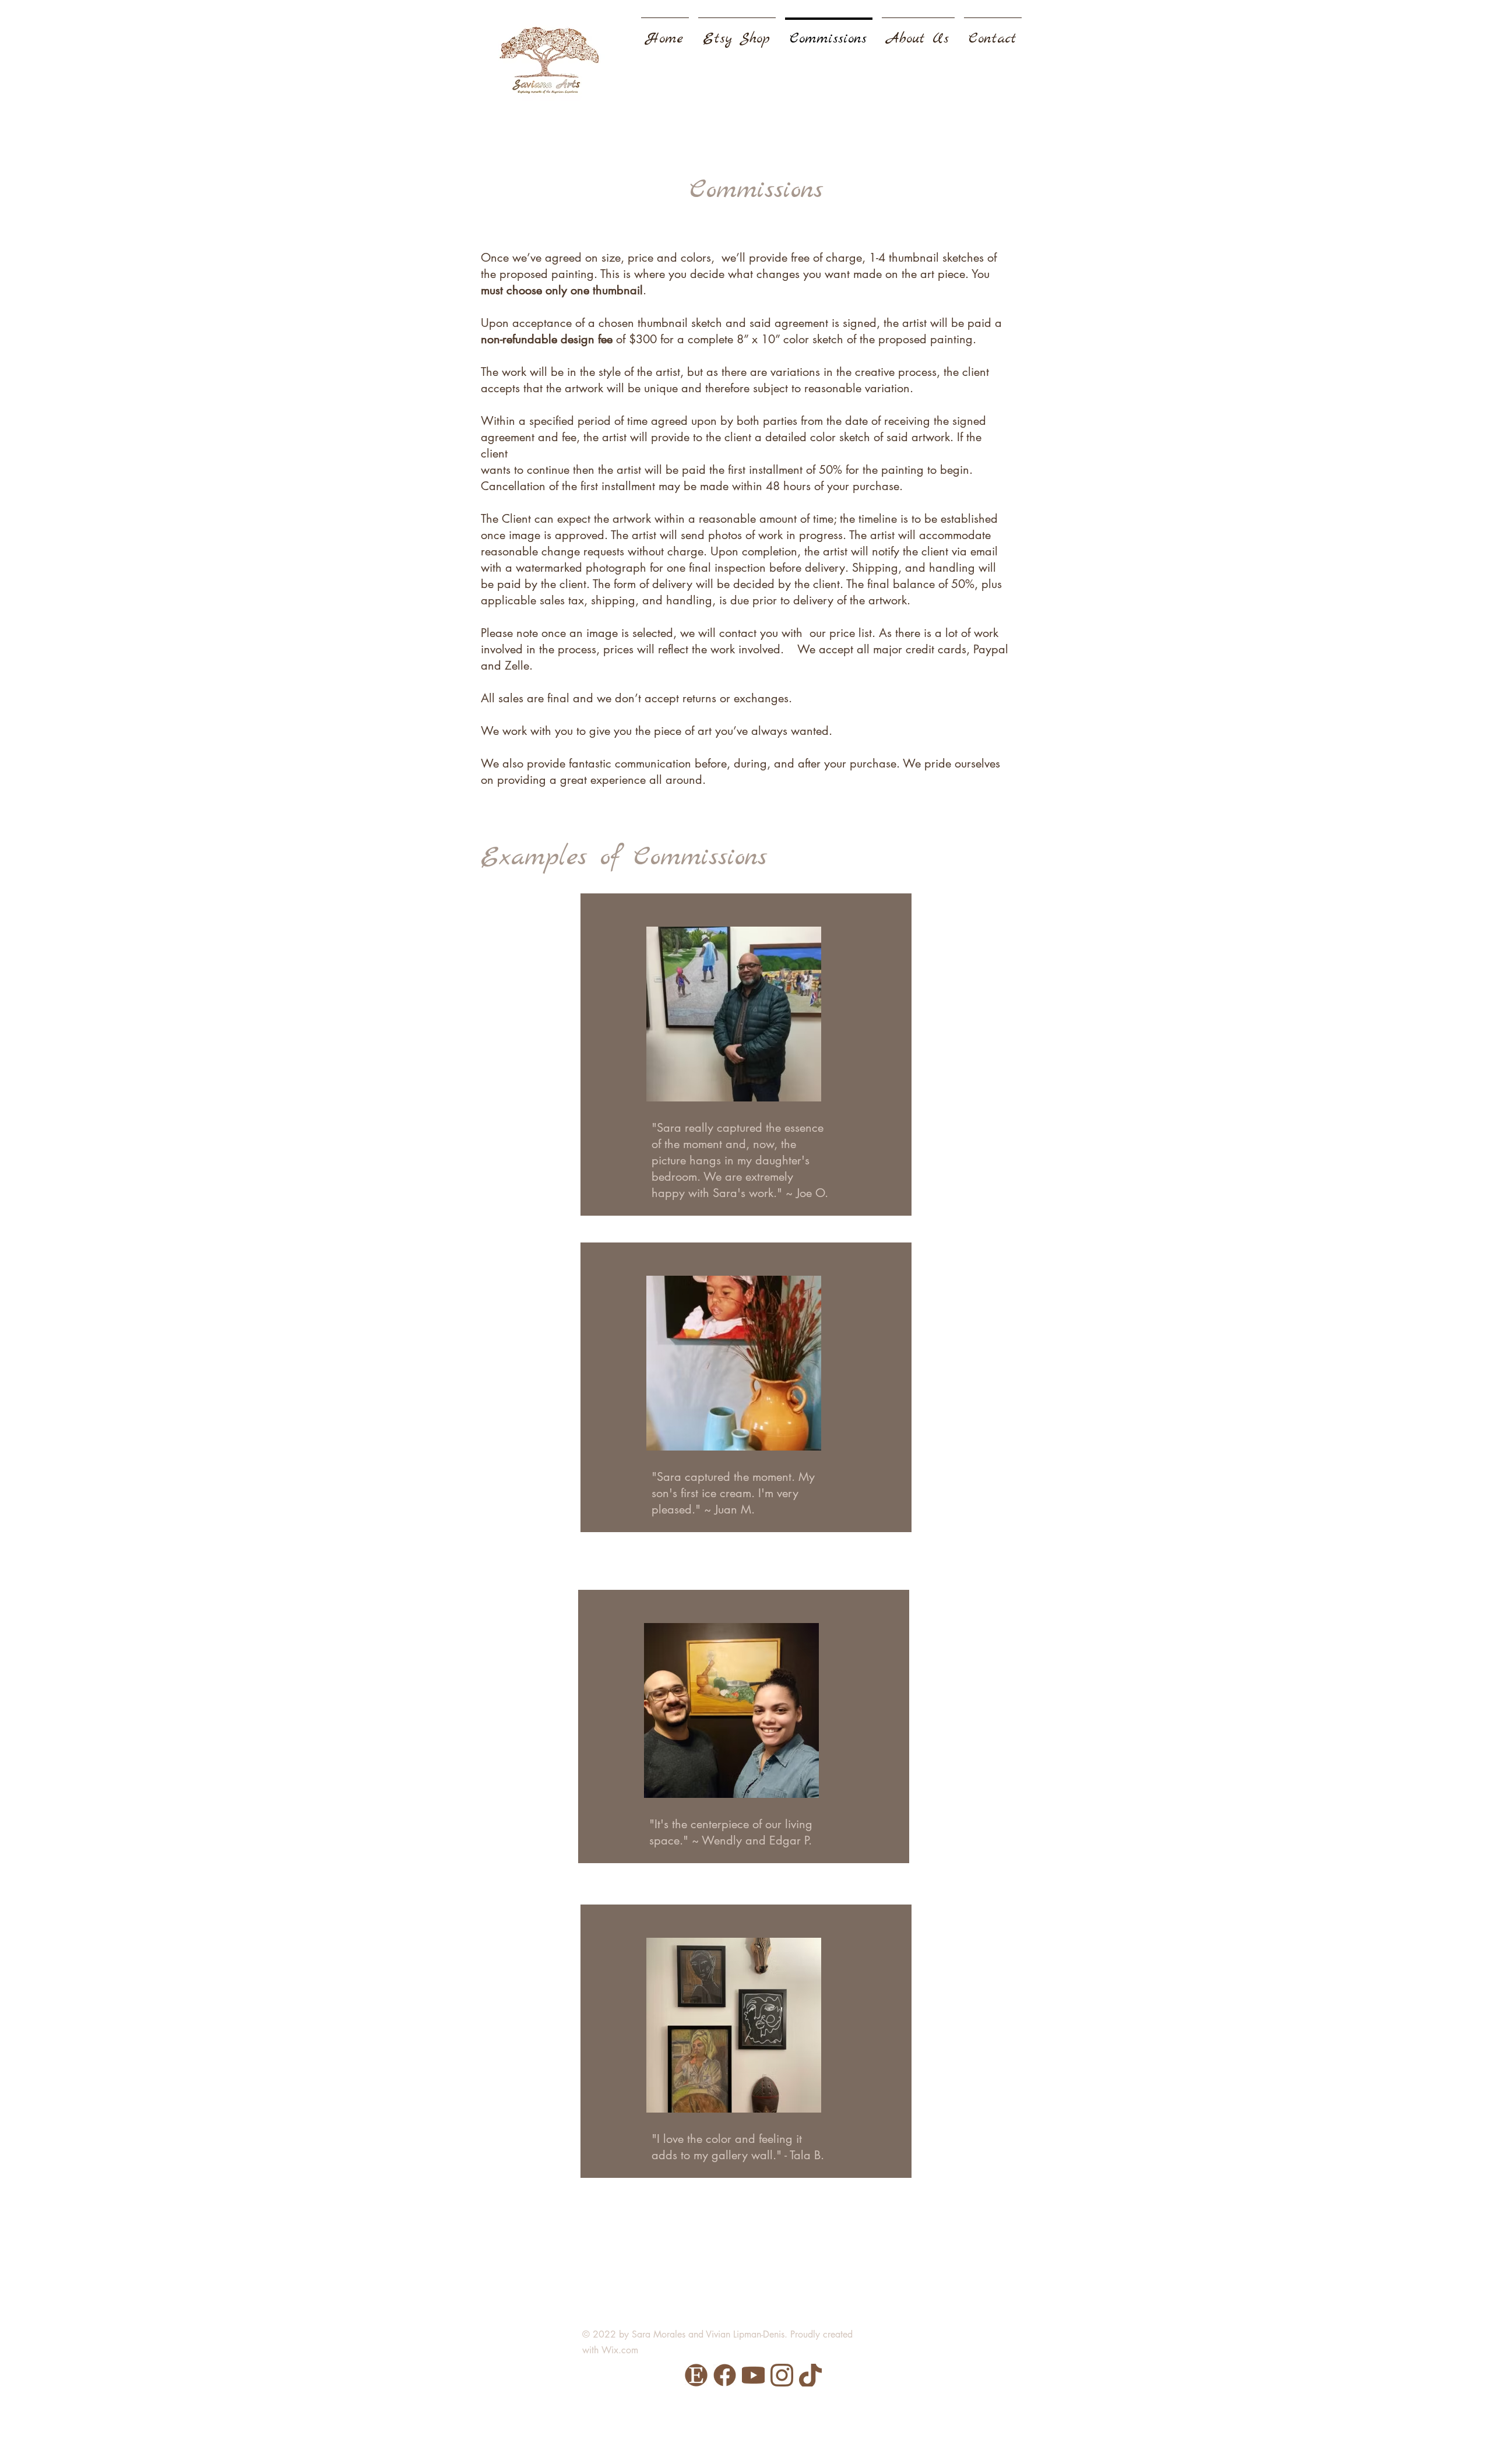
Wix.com (620, 2350)
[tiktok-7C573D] (810, 2375)
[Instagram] (782, 2375)
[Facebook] (725, 2375)
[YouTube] (753, 2375)
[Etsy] (696, 2375)
